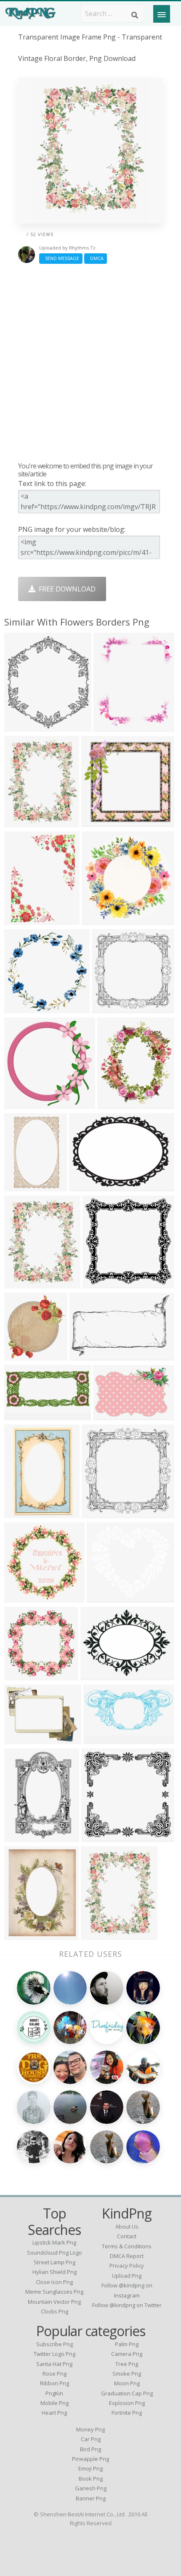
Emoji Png (90, 2468)
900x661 (85, 1186)
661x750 (20, 727)
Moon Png (127, 2383)
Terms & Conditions (127, 2246)
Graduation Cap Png (127, 2393)
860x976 (20, 1355)
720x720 (97, 822)
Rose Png (55, 2374)
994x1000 (22, 1104)
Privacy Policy (127, 2266)
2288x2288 (102, 1283)
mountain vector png (54, 2302)
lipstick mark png (54, 2242)
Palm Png (127, 2344)
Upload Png (127, 2276)
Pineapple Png (90, 2459)
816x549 (109, 1415)
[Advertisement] (90, 363)
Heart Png (54, 2413)
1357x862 (87, 1355)
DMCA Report (127, 2256)
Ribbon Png (55, 2383)
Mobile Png (55, 2403)
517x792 (20, 1186)
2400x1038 (23, 1415)
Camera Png (127, 2354)
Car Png (91, 2439)
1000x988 (22, 1675)
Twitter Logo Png (55, 2354)
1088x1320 (100, 1935)
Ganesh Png (91, 2488)
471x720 (20, 1837)
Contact (127, 2236)
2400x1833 (100, 1675)
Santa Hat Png (54, 2364)
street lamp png (55, 2262)
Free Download (65, 589)
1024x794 (22, 1739)
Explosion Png (127, 2403)
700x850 (109, 727)
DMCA (96, 258)
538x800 (20, 1513)
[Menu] (162, 14)
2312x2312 (111, 1008)
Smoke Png (127, 2374)
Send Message (61, 258)
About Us (127, 2226)
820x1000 (115, 1104)
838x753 (102, 1597)
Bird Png (90, 2449)
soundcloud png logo (55, 2253)
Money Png (90, 2429)
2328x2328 (101, 1513)
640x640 (20, 920)
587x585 (97, 920)
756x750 (97, 1837)
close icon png (54, 2282)
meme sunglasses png (54, 2292)
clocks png (55, 2311)
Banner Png (91, 2498)
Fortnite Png (127, 2413)
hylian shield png (55, 2272)
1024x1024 (23, 1597)
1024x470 (101, 1739)
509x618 (20, 822)
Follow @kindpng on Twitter (127, 2305)
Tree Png (127, 2364)
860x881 (20, 1008)
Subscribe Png (55, 2344)
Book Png (91, 2479)
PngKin (54, 2393)
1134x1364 (23, 1283)
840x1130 (22, 1935)
